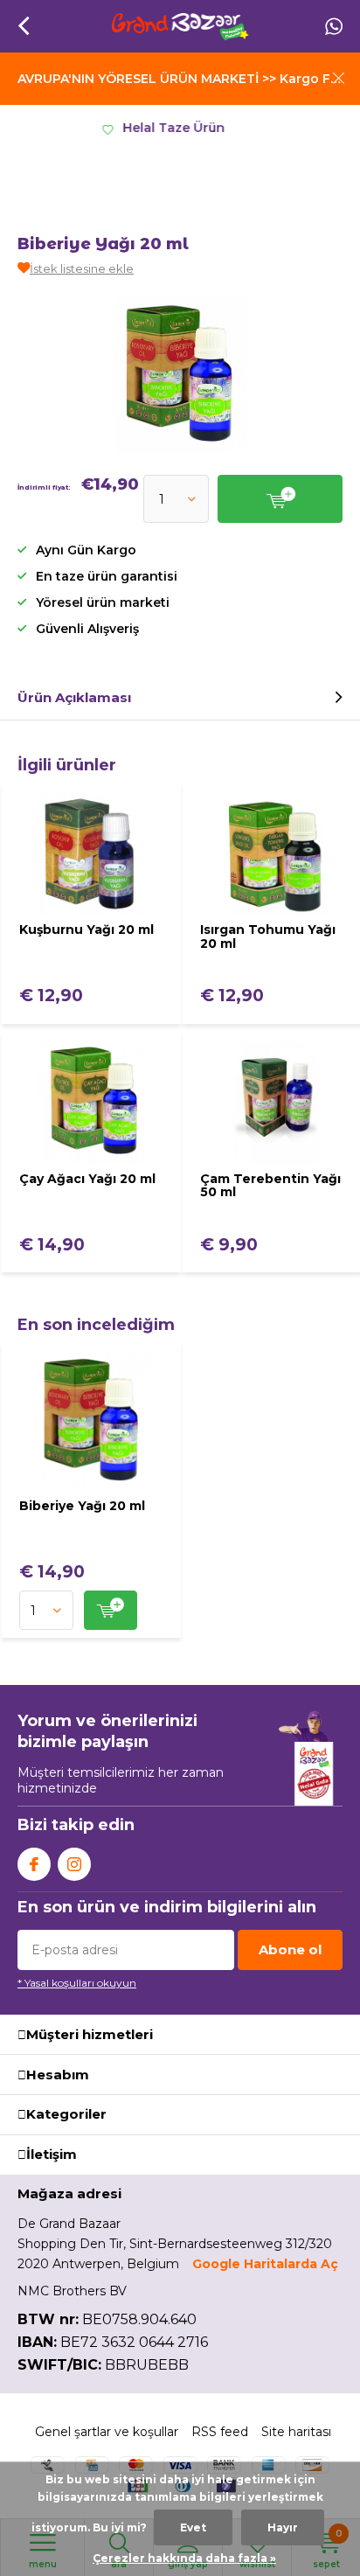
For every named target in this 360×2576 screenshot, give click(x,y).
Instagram (74, 1864)
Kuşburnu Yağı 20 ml (87, 929)
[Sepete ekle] (111, 1610)
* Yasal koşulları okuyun (77, 1983)
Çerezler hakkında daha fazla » (184, 2558)
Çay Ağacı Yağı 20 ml (87, 1179)
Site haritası (296, 2432)
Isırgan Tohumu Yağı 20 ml (268, 936)
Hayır (283, 2527)
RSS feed (220, 2432)
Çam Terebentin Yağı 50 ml (270, 1186)
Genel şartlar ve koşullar (107, 2432)
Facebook (34, 1864)
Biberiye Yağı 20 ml (82, 1506)
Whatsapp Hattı (334, 26)
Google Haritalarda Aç (265, 2264)
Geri (23, 26)
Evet (193, 2527)
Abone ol (290, 1949)
